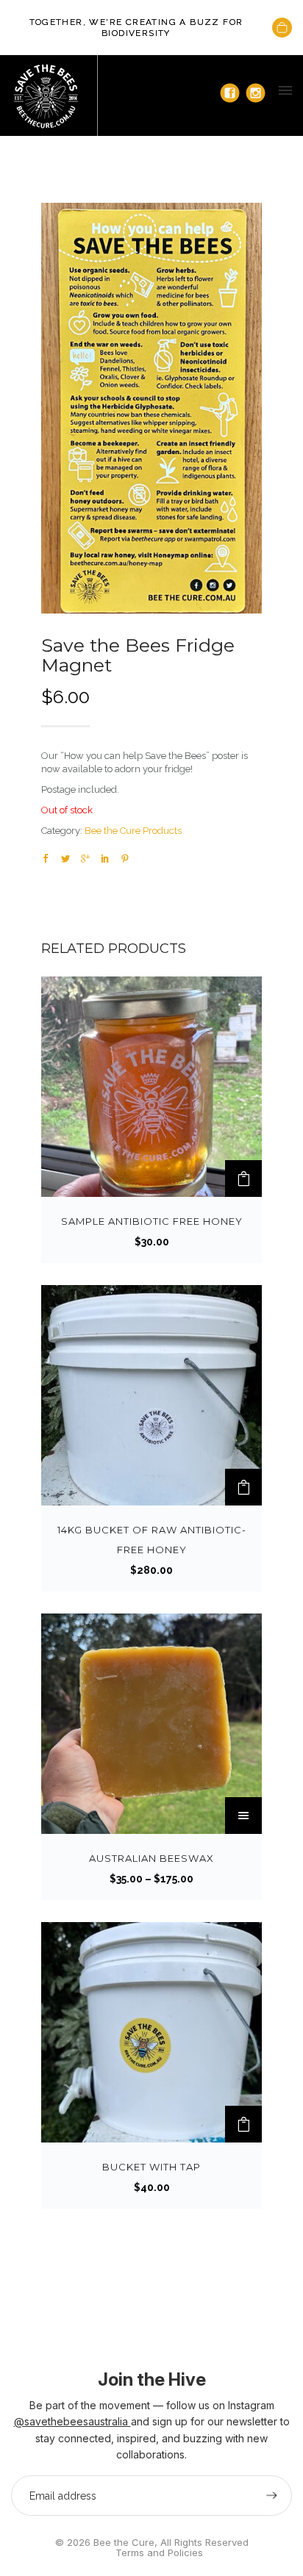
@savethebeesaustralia (72, 2421)
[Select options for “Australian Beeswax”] (243, 1816)
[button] (243, 1179)
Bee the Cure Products (133, 831)
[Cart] (282, 28)
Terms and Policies (159, 2552)
